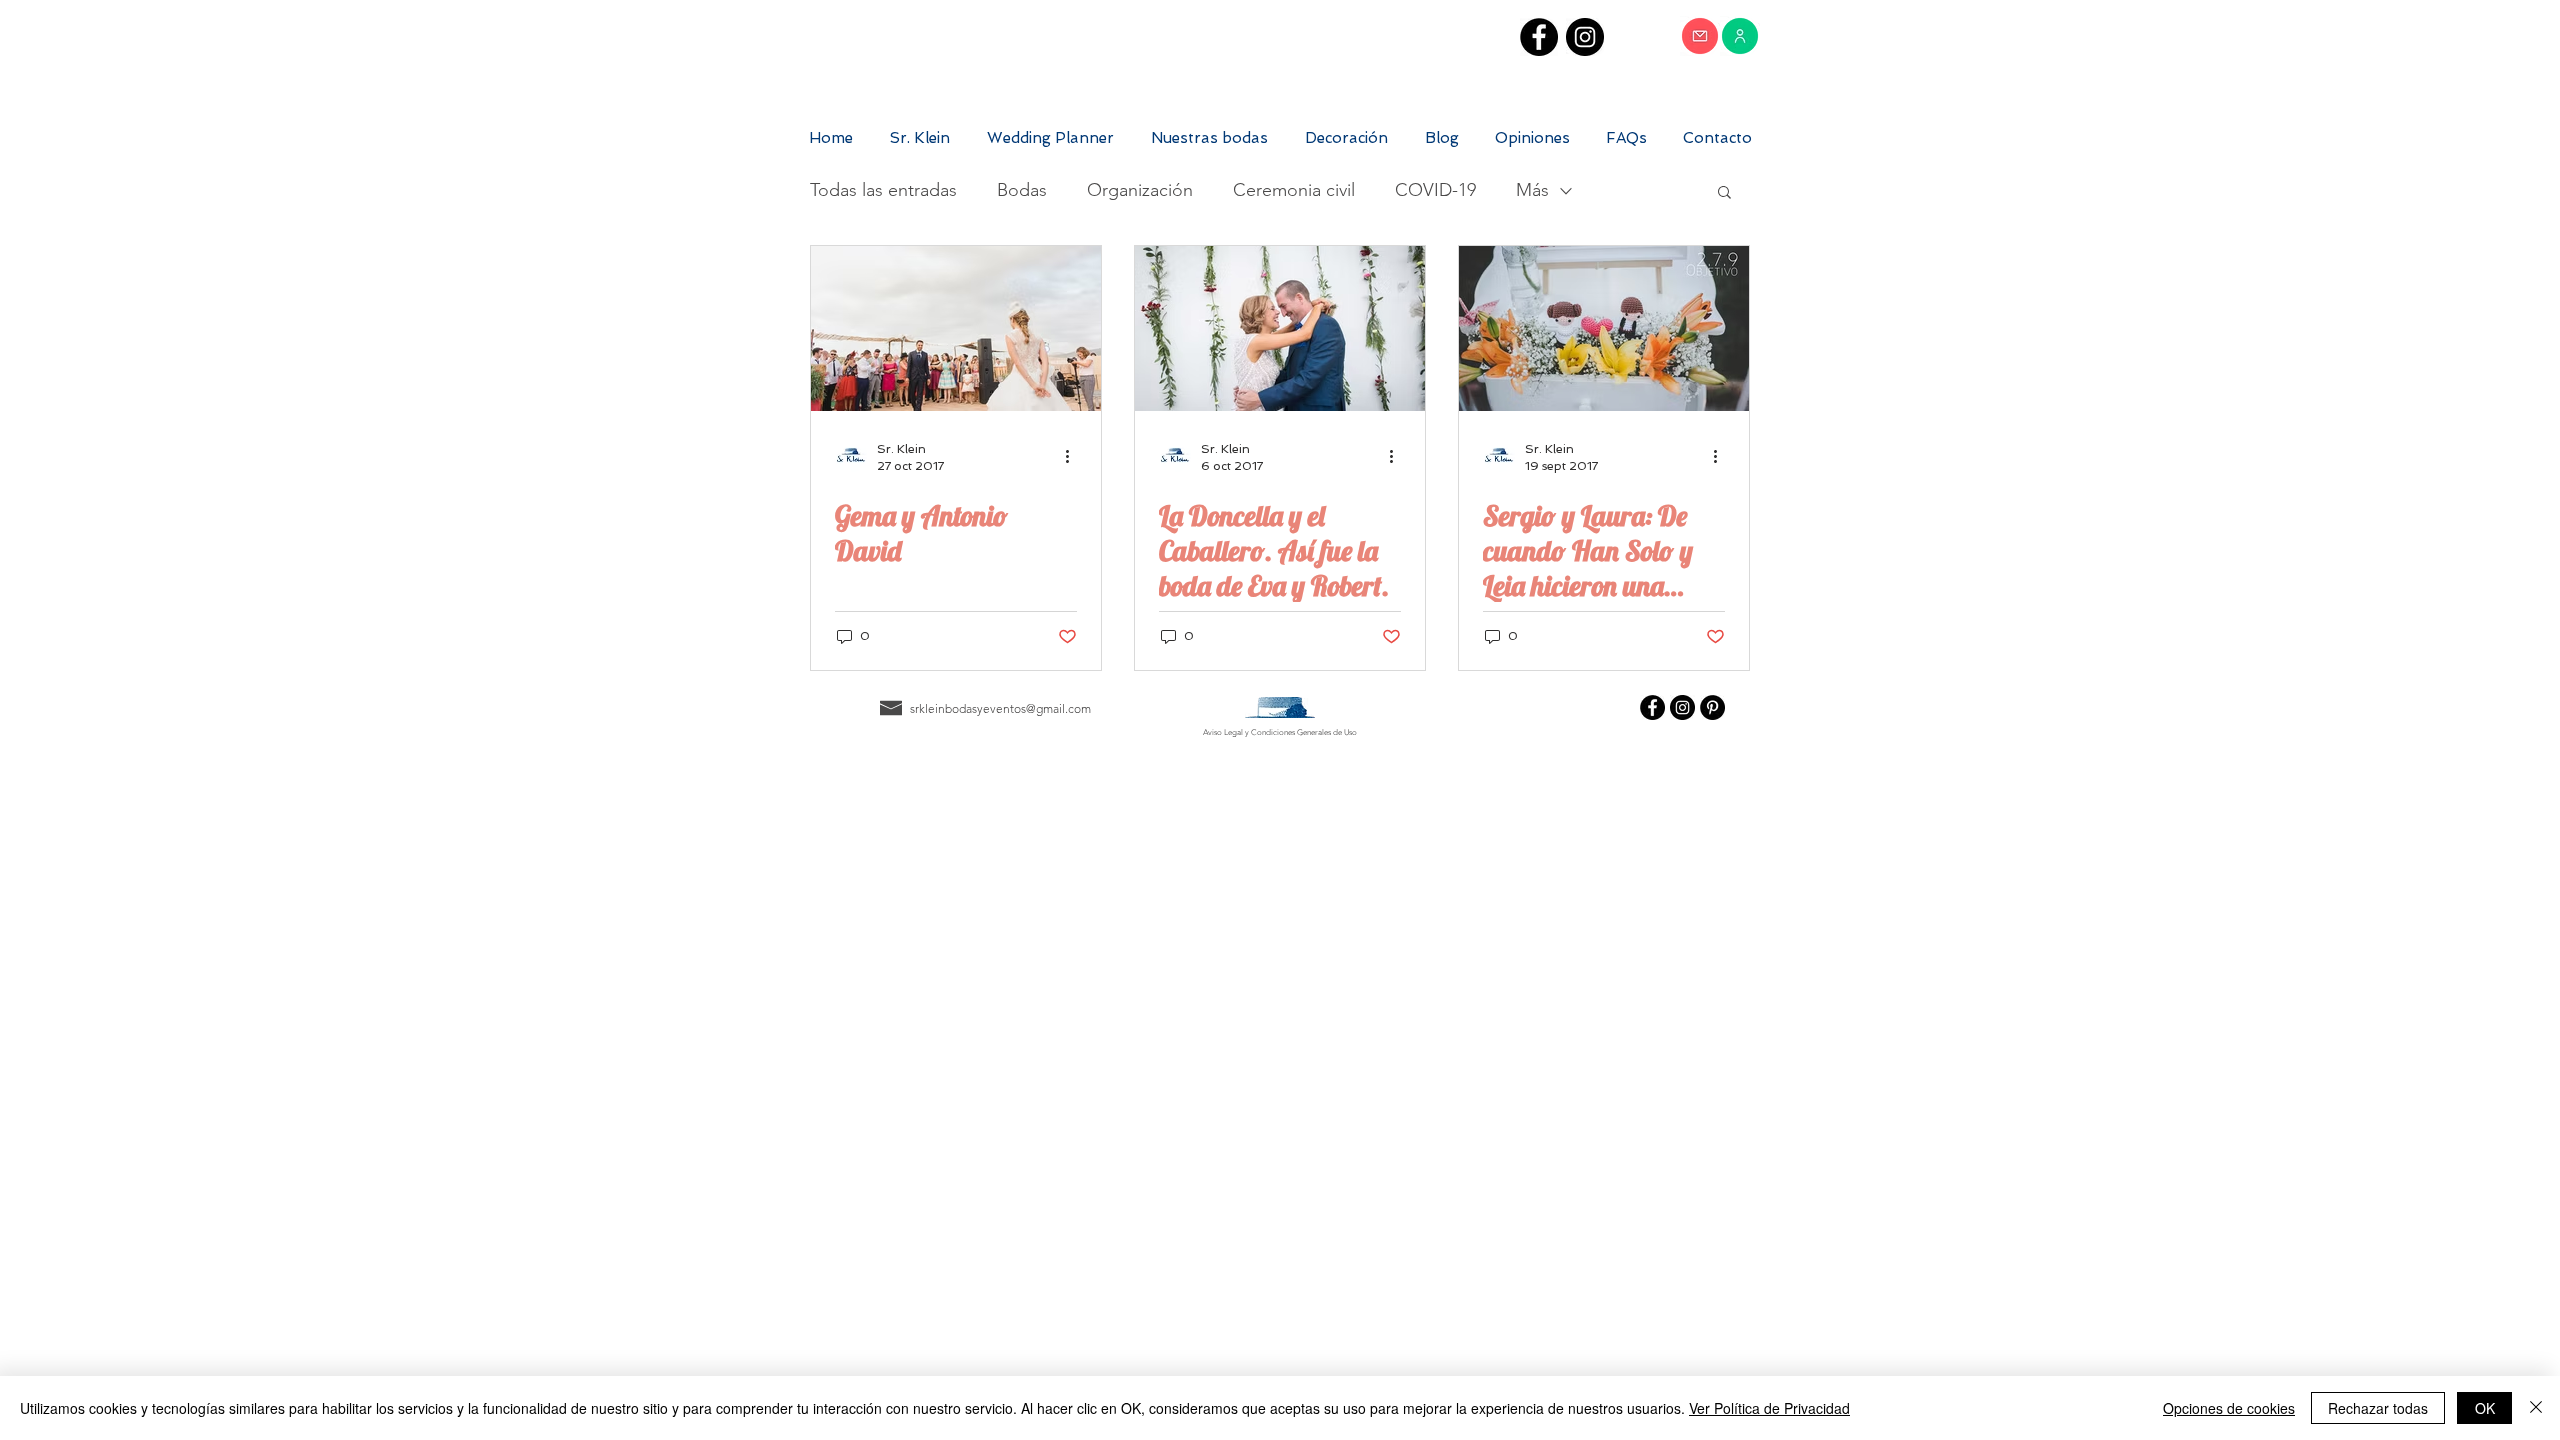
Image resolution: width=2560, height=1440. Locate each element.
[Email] (1700, 36)
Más (1532, 190)
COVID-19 (1435, 190)
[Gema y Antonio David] (956, 328)
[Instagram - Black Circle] (1585, 37)
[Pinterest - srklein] (1712, 707)
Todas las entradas (883, 190)
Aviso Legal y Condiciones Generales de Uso (1280, 732)
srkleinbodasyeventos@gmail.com (1000, 708)
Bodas (1022, 190)
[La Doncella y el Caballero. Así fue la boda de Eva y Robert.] (1280, 328)
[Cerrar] (2536, 1408)
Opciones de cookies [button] (2229, 1408)
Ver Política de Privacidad (1769, 1408)
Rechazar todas (2378, 1408)
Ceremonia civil (1294, 190)
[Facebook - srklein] (1652, 707)
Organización (1140, 190)
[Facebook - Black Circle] (1539, 37)
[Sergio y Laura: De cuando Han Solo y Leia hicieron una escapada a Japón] (1604, 328)
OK (2485, 1408)
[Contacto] (1740, 36)
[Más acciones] (1074, 456)
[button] (1724, 193)
